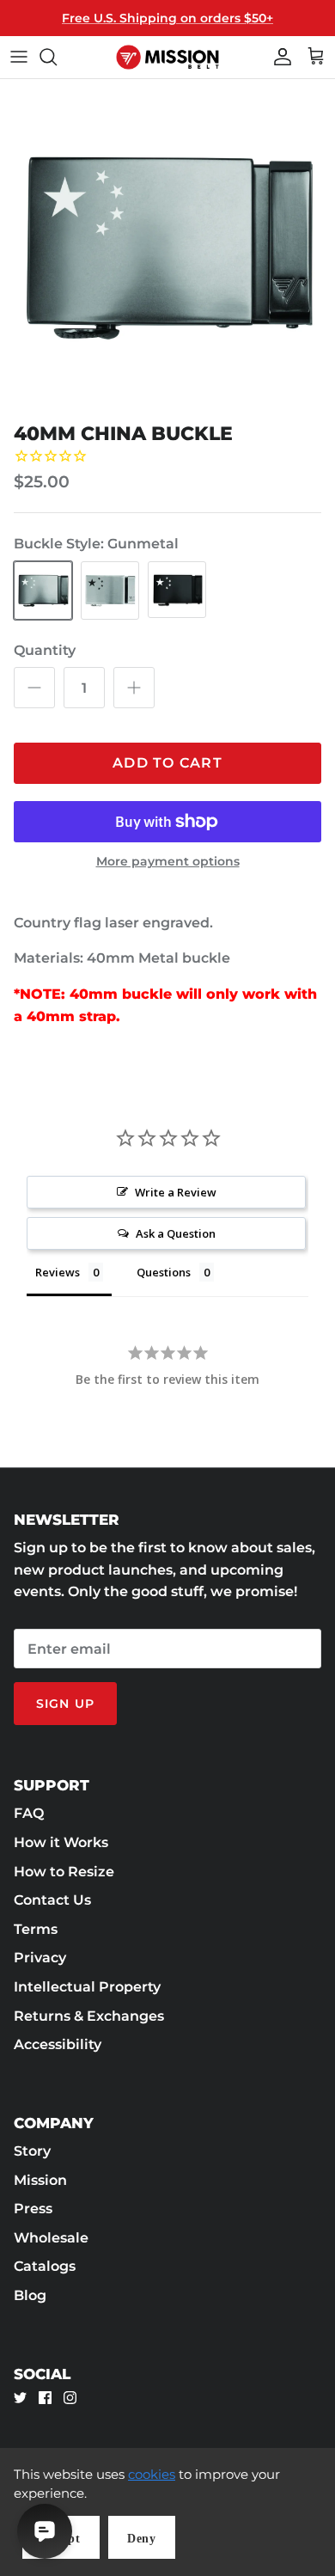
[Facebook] (45, 2398)
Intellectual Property (87, 1987)
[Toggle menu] (19, 57)
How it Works (61, 1842)
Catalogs (45, 2266)
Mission (40, 2180)
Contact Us (52, 1900)
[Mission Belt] (167, 57)
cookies (152, 2474)
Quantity (45, 650)
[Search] (57, 57)
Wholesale (51, 2238)
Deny (142, 2539)
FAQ (29, 1813)
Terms (36, 1929)
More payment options (168, 862)
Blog (30, 2295)
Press (33, 2209)
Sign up (65, 1704)
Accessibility (58, 2044)
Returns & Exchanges (89, 2016)
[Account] (278, 57)
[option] (167, 247)
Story (32, 2151)
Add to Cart (167, 763)
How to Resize (64, 1872)
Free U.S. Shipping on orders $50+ (167, 18)
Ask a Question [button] (176, 1233)
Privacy (40, 1958)
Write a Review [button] (176, 1192)
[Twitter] (20, 2398)
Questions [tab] (164, 1272)
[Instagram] (70, 2398)
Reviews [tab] (58, 1272)
